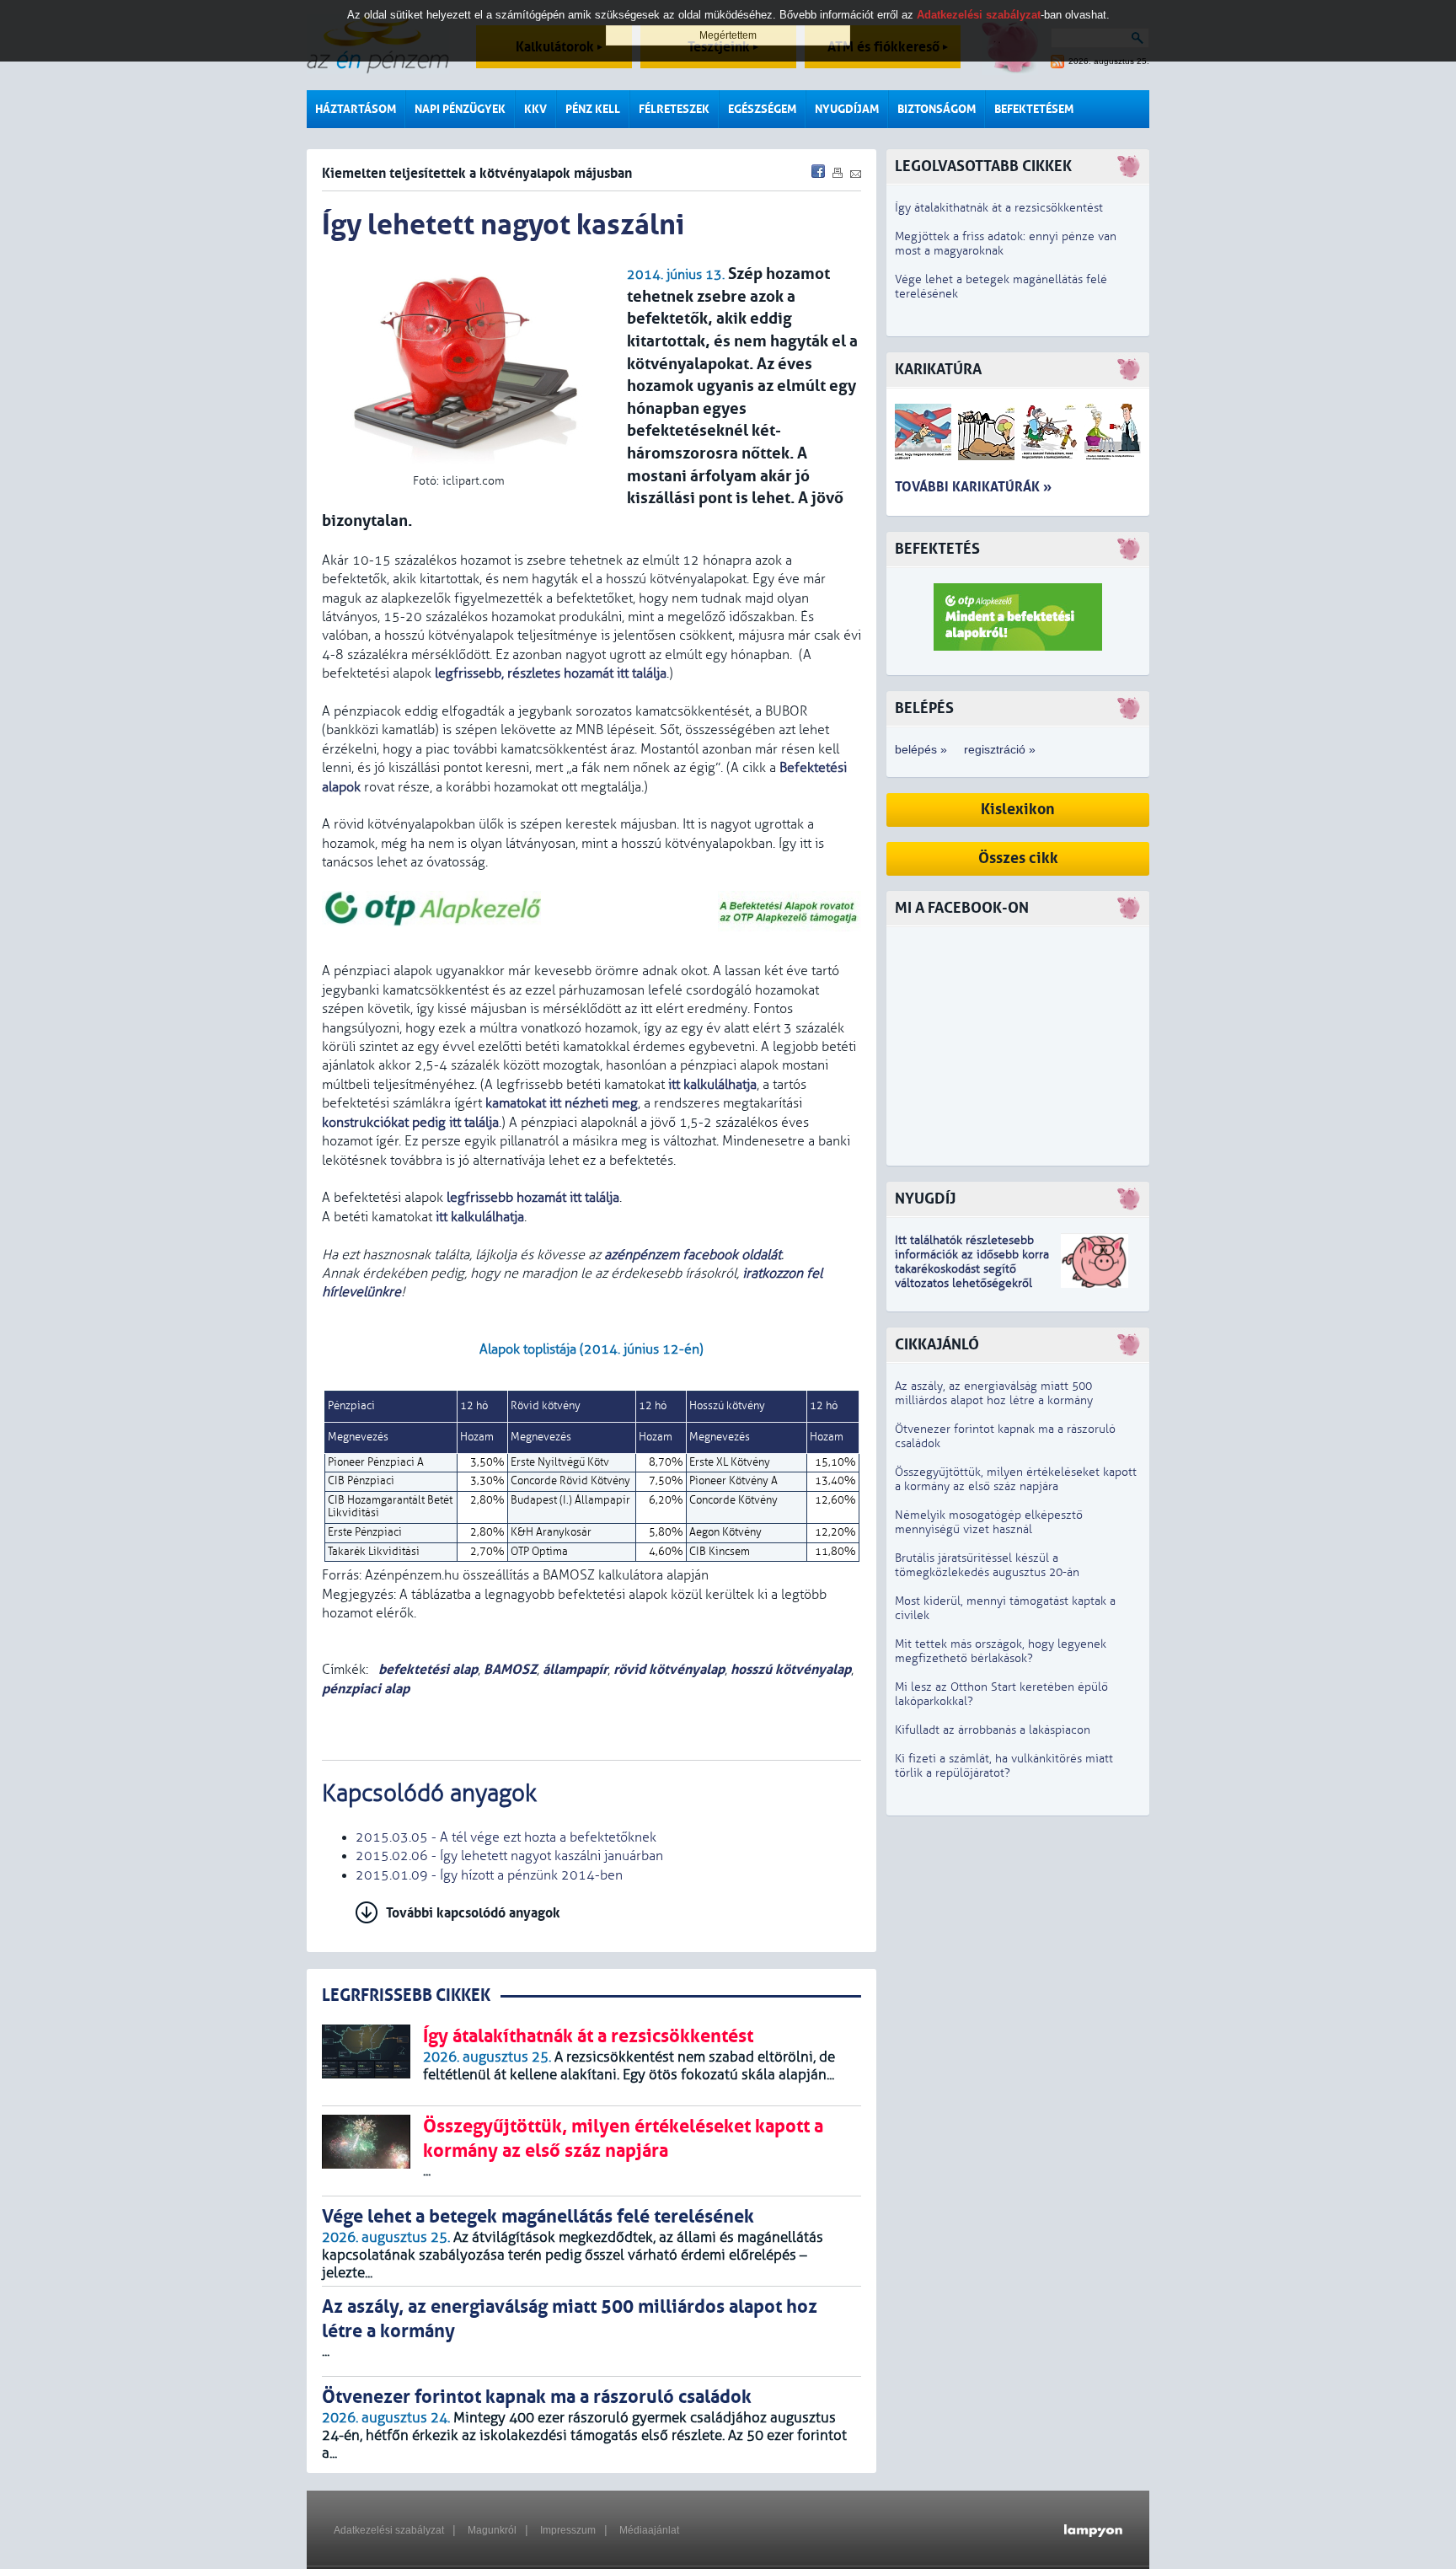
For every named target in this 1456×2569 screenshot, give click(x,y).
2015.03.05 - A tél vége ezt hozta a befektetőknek (506, 1837)
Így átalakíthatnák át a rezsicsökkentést (999, 208)
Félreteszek (674, 109)
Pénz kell (593, 109)
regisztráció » (1000, 749)
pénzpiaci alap (366, 1689)
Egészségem (762, 109)
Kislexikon (1018, 810)
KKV (535, 109)
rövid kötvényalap (669, 1669)
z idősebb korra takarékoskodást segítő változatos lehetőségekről (972, 1269)
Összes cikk (1018, 858)
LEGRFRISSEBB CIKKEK (406, 1995)
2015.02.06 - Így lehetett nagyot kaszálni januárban (509, 1856)
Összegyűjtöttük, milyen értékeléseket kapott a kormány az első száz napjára (1016, 1479)
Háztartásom (356, 109)
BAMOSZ (510, 1669)
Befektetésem (1034, 109)
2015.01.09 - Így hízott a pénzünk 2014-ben (489, 1875)
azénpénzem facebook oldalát (693, 1255)
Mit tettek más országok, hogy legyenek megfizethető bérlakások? (1001, 1651)
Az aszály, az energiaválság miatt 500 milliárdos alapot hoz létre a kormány (994, 1393)
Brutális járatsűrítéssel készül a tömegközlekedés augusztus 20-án (987, 1565)
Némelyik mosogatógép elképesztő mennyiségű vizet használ (989, 1522)
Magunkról (492, 2530)
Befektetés (937, 549)
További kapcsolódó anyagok (473, 1913)
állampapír (575, 1669)
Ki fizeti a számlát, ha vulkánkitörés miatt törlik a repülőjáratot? (1004, 1766)
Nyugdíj (925, 1199)
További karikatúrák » (973, 487)
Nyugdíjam (847, 109)
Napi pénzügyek (460, 109)
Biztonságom (937, 109)
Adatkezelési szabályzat (389, 2530)
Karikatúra (938, 370)
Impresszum (568, 2530)
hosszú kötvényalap (791, 1669)
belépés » (921, 749)
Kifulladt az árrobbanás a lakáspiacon (993, 1730)
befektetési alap (426, 1669)
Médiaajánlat (649, 2530)
